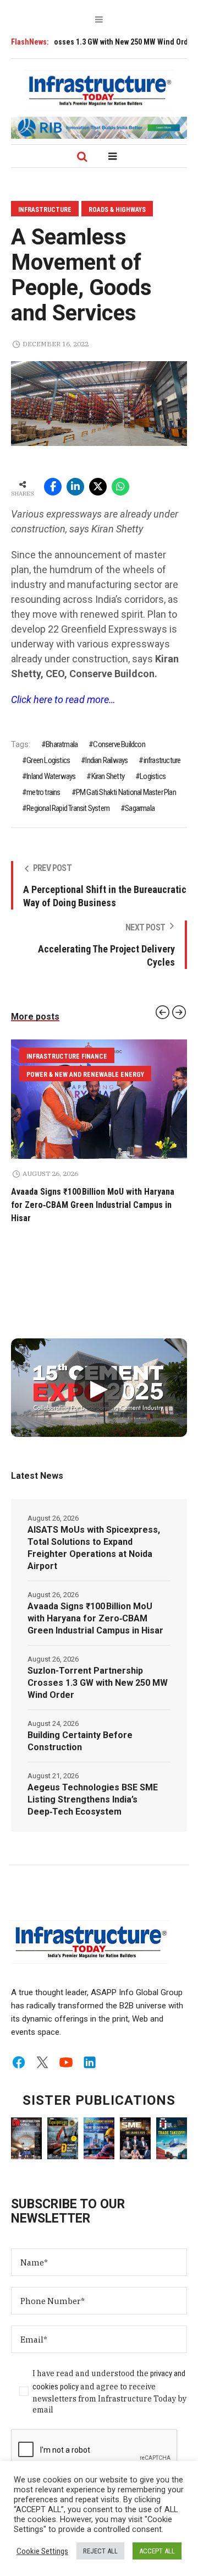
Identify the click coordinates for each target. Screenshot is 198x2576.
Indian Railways (106, 760)
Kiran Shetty (108, 776)
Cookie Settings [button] (42, 2551)
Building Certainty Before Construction (80, 1728)
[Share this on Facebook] (53, 487)
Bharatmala (62, 744)
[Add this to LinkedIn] (75, 487)
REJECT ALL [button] (100, 2551)
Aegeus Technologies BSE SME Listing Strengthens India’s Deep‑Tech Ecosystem (93, 1786)
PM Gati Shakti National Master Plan (126, 792)
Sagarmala (140, 808)
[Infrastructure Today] (99, 90)
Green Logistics (48, 760)
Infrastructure (45, 210)
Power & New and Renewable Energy (85, 1056)
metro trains (43, 792)
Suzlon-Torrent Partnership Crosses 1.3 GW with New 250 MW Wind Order (98, 1670)
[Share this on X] (98, 487)
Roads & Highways (117, 210)
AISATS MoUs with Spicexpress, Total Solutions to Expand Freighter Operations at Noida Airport (94, 1535)
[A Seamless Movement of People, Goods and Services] (99, 403)
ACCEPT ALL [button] (157, 2551)
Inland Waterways (51, 776)
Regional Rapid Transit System (68, 808)
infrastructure (162, 760)
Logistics (153, 776)
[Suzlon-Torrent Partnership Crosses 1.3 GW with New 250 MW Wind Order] (99, 1099)
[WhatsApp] (120, 487)
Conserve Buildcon (119, 744)
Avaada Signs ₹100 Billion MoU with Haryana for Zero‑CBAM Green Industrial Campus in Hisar (95, 1605)
